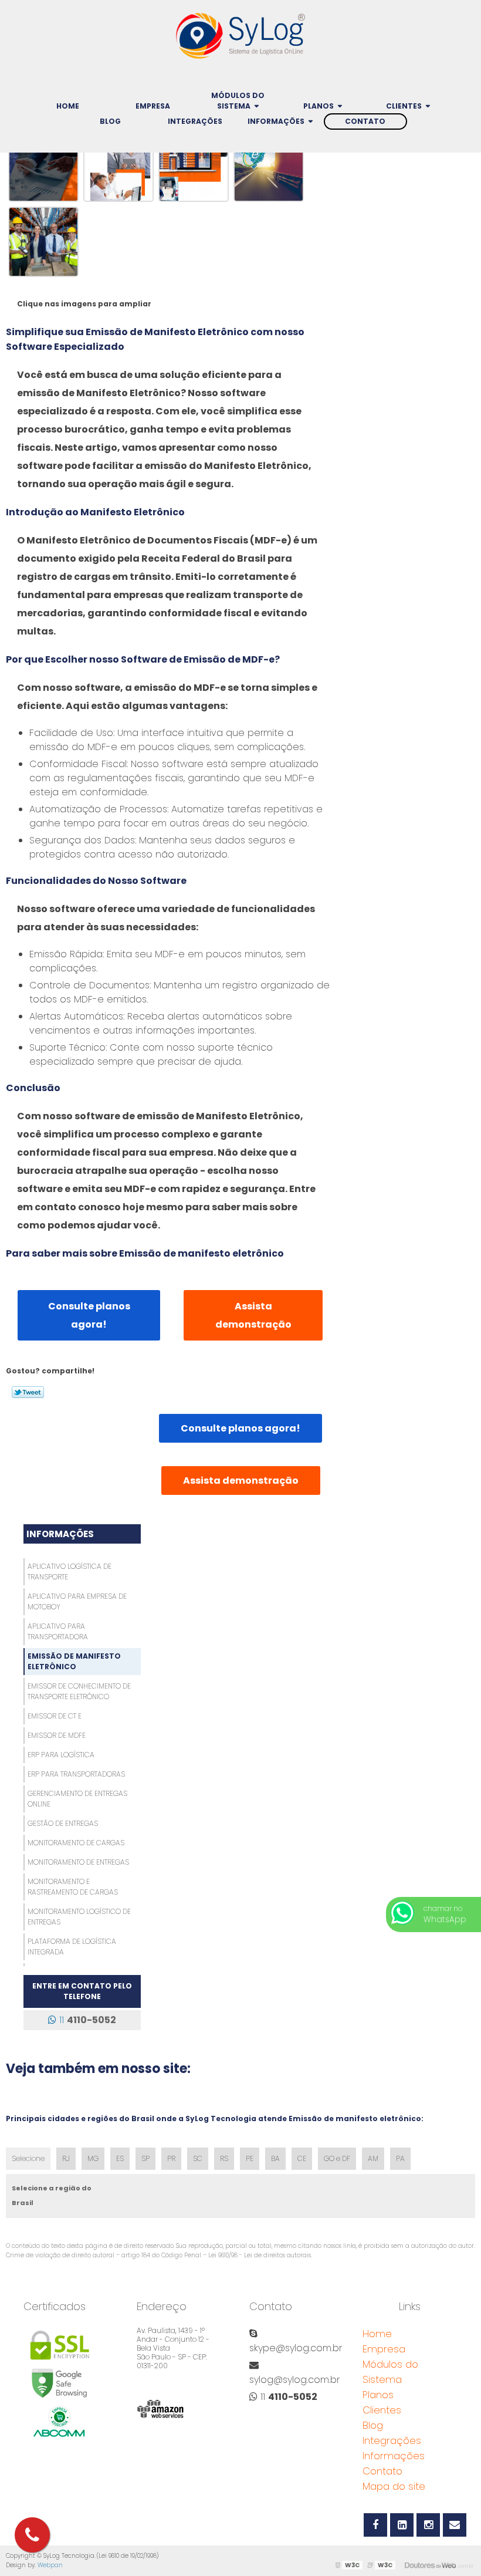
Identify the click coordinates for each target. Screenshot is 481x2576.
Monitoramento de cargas (76, 1843)
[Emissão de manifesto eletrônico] (43, 166)
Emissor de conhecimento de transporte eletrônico (79, 1691)
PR (171, 2158)
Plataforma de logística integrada (72, 1947)
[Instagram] (428, 2525)
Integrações (195, 121)
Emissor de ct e (55, 1716)
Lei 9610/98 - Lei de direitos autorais (260, 2255)
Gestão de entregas (63, 1823)
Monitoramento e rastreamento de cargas (73, 1887)
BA (275, 2158)
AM (373, 2158)
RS (224, 2158)
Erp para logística (61, 1755)
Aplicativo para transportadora (58, 1631)
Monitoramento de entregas (78, 1862)
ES (120, 2158)
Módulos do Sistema (238, 101)
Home (68, 106)
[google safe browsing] (60, 2383)
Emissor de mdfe (57, 1735)
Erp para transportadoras (76, 1774)
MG (93, 2158)
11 (86, 2020)
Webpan (50, 2565)
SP (145, 2158)
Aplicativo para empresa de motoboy (77, 1601)
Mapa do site (394, 2486)
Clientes (404, 106)
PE (250, 2158)
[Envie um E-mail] (455, 2525)
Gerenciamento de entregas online (77, 1799)
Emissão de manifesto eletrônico (74, 1661)
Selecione (28, 2158)
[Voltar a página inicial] (240, 33)
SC (198, 2158)
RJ (66, 2158)
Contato (365, 121)
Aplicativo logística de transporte (70, 1571)
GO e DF (337, 2158)
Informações (276, 121)
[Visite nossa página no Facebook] (375, 2525)
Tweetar (28, 1392)
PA (400, 2158)
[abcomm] (60, 2421)
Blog (110, 121)
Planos (319, 106)
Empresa (153, 106)
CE (302, 2158)
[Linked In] (402, 2525)
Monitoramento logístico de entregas (79, 1917)
